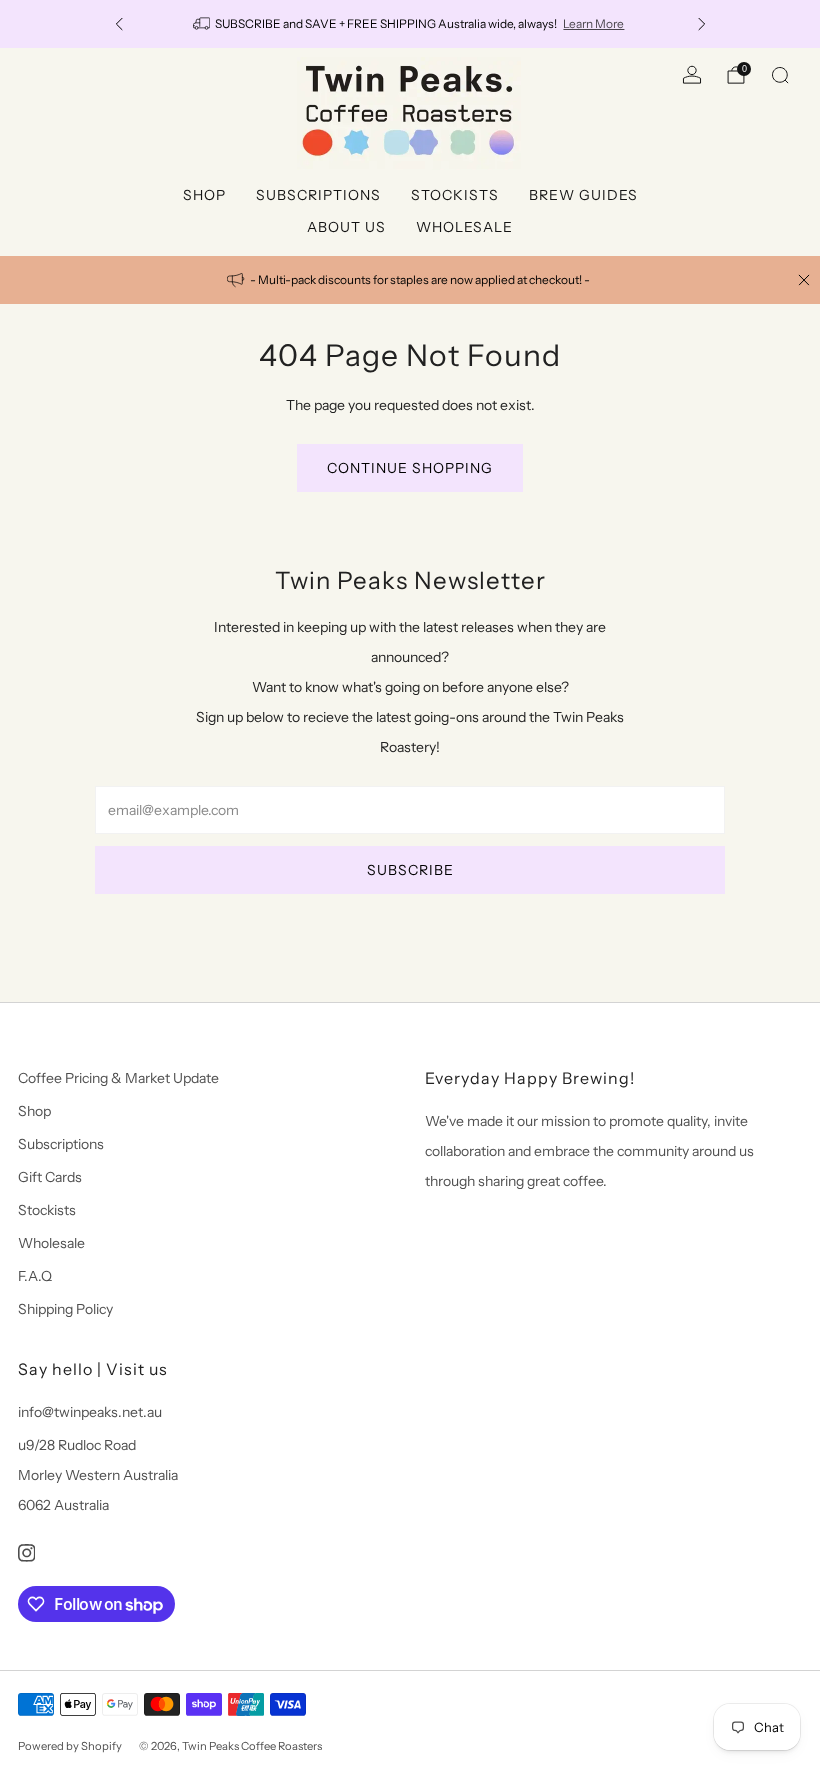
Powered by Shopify (70, 1746)
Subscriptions (61, 1144)
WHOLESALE (464, 227)
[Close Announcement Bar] (804, 280)
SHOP (204, 195)
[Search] (780, 75)
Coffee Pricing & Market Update (118, 1078)
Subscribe (410, 870)
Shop (34, 1111)
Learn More (593, 23)
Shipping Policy (65, 1309)
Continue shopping (410, 468)
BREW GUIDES (583, 195)
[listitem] (410, 24)
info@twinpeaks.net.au (90, 1412)
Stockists (47, 1210)
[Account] (692, 75)
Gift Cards (50, 1177)
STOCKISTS (455, 195)
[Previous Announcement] (119, 24)
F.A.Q (35, 1276)
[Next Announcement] (702, 24)
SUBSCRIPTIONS (318, 195)
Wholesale (51, 1243)
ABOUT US (346, 227)
